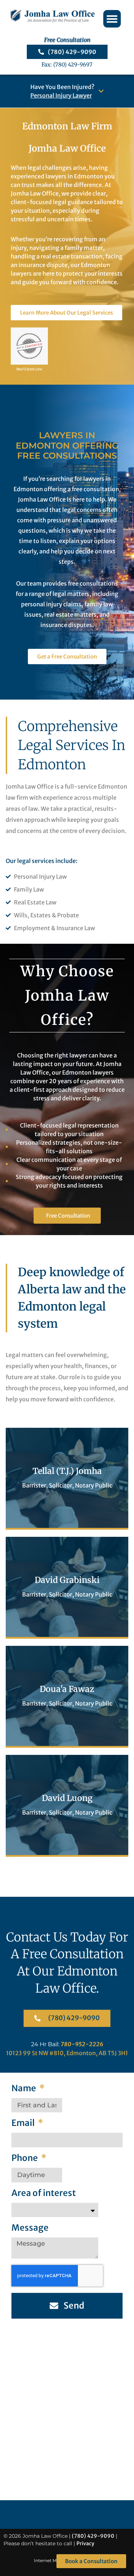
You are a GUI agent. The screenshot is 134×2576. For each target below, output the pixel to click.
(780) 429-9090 (93, 2536)
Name (24, 2089)
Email (24, 2124)
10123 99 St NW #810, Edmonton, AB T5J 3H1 (67, 2053)
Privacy (85, 2543)
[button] (112, 19)
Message (30, 2228)
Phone (25, 2159)
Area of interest (44, 2194)
